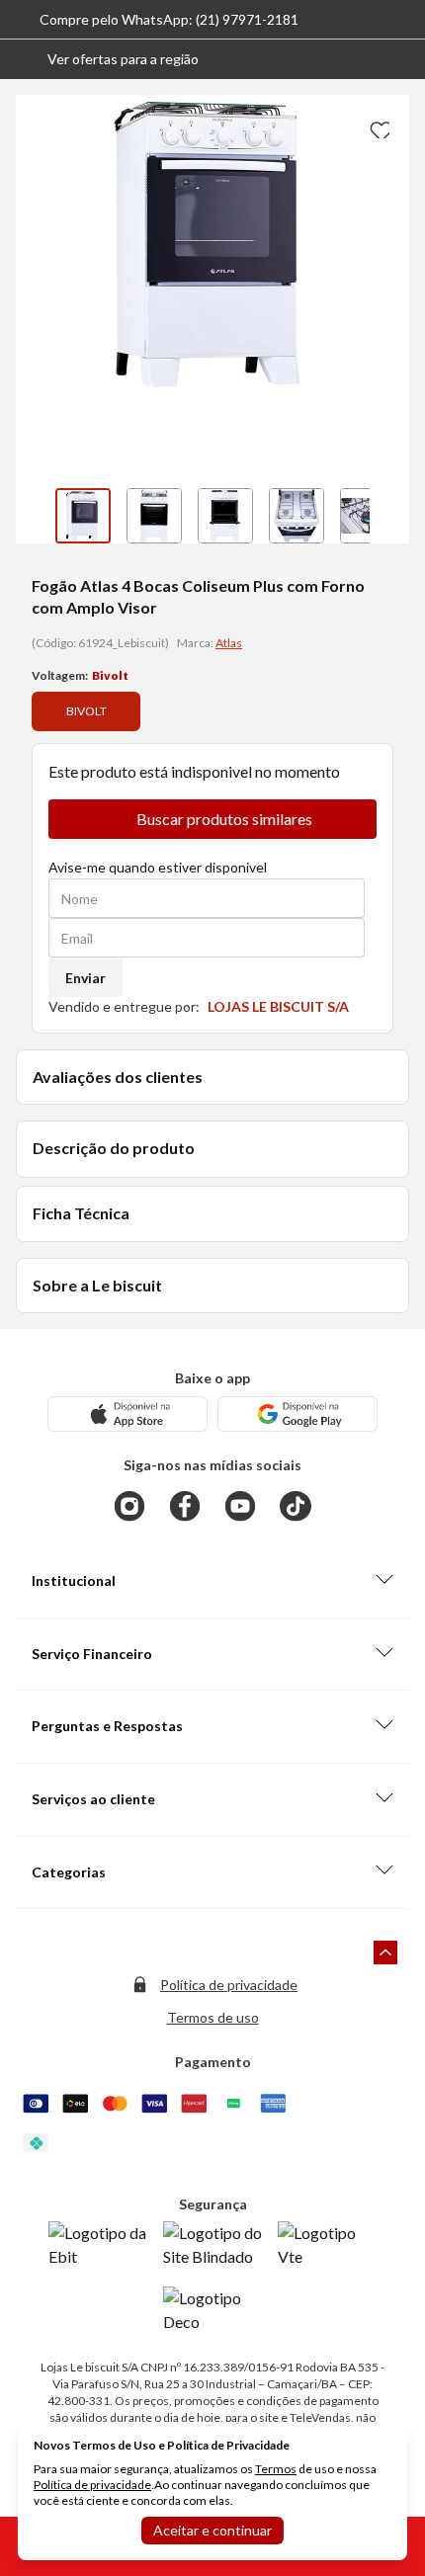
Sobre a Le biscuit (97, 1285)
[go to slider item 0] (83, 516)
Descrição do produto (114, 1148)
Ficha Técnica (81, 1213)
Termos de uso (213, 2017)
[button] (107, 59)
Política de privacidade (229, 1985)
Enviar (85, 978)
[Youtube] (240, 1506)
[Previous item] (36, 516)
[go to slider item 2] (225, 516)
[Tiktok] (296, 1506)
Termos (276, 2469)
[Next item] (389, 516)
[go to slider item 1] (154, 516)
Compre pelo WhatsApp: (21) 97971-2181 (169, 19)
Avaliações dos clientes (118, 1077)
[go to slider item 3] (297, 516)
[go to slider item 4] (368, 516)
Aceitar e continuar (212, 2530)
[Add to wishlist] (378, 126)
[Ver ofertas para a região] (401, 59)
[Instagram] (129, 1506)
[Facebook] (185, 1506)
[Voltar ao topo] (385, 1953)
